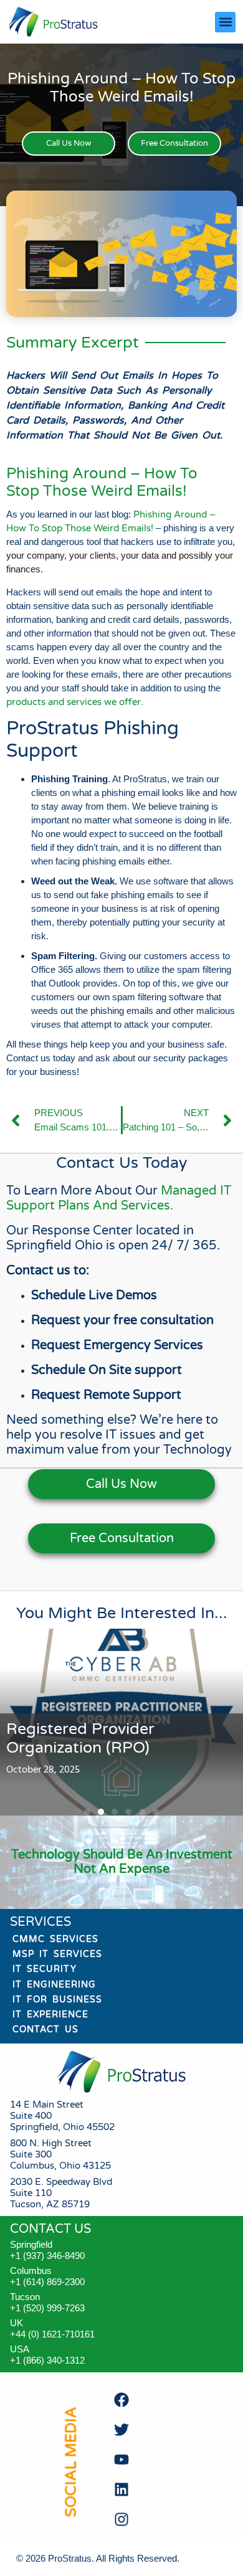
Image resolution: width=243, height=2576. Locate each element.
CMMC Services (55, 1939)
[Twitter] (121, 2430)
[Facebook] (121, 2400)
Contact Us (45, 2029)
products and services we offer (74, 702)
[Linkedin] (121, 2489)
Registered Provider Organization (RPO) (80, 1738)
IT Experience (50, 2015)
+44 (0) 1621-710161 (52, 2334)
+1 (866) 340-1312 (47, 2360)
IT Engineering (54, 1985)
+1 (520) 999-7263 (47, 2308)
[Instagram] (121, 2519)
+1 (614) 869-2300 (47, 2282)
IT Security (45, 1969)
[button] (225, 22)
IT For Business (57, 2000)
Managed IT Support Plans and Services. (119, 1198)
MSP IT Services (57, 1954)
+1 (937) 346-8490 (47, 2256)
